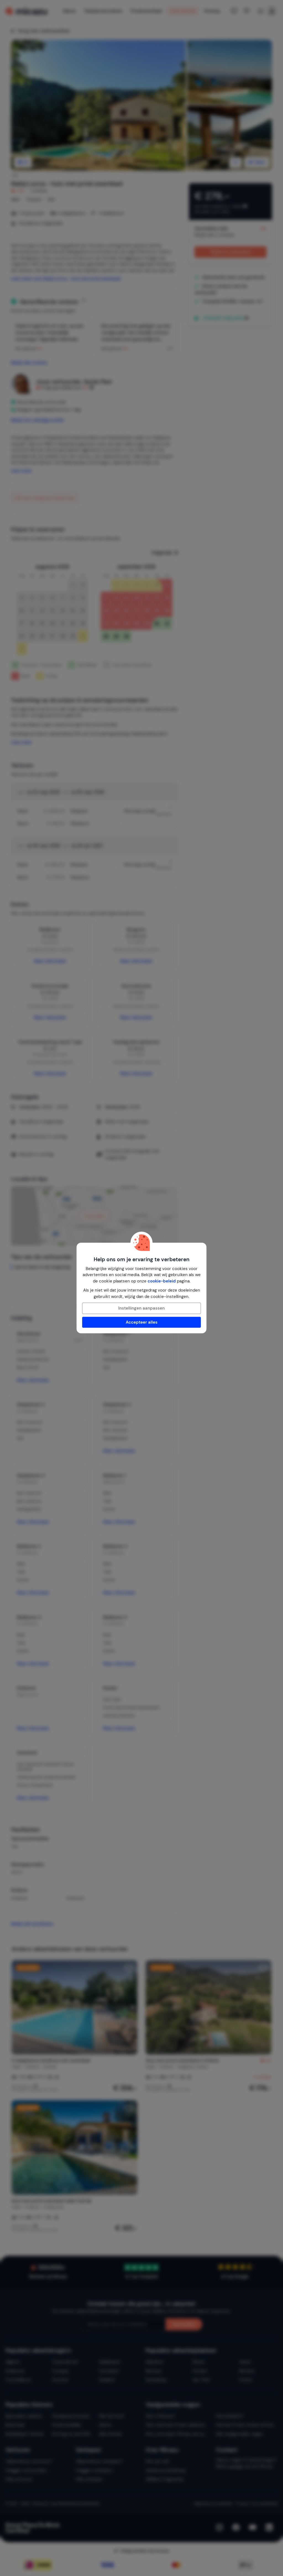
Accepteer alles (142, 1322)
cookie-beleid (162, 1281)
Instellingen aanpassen (141, 1308)
